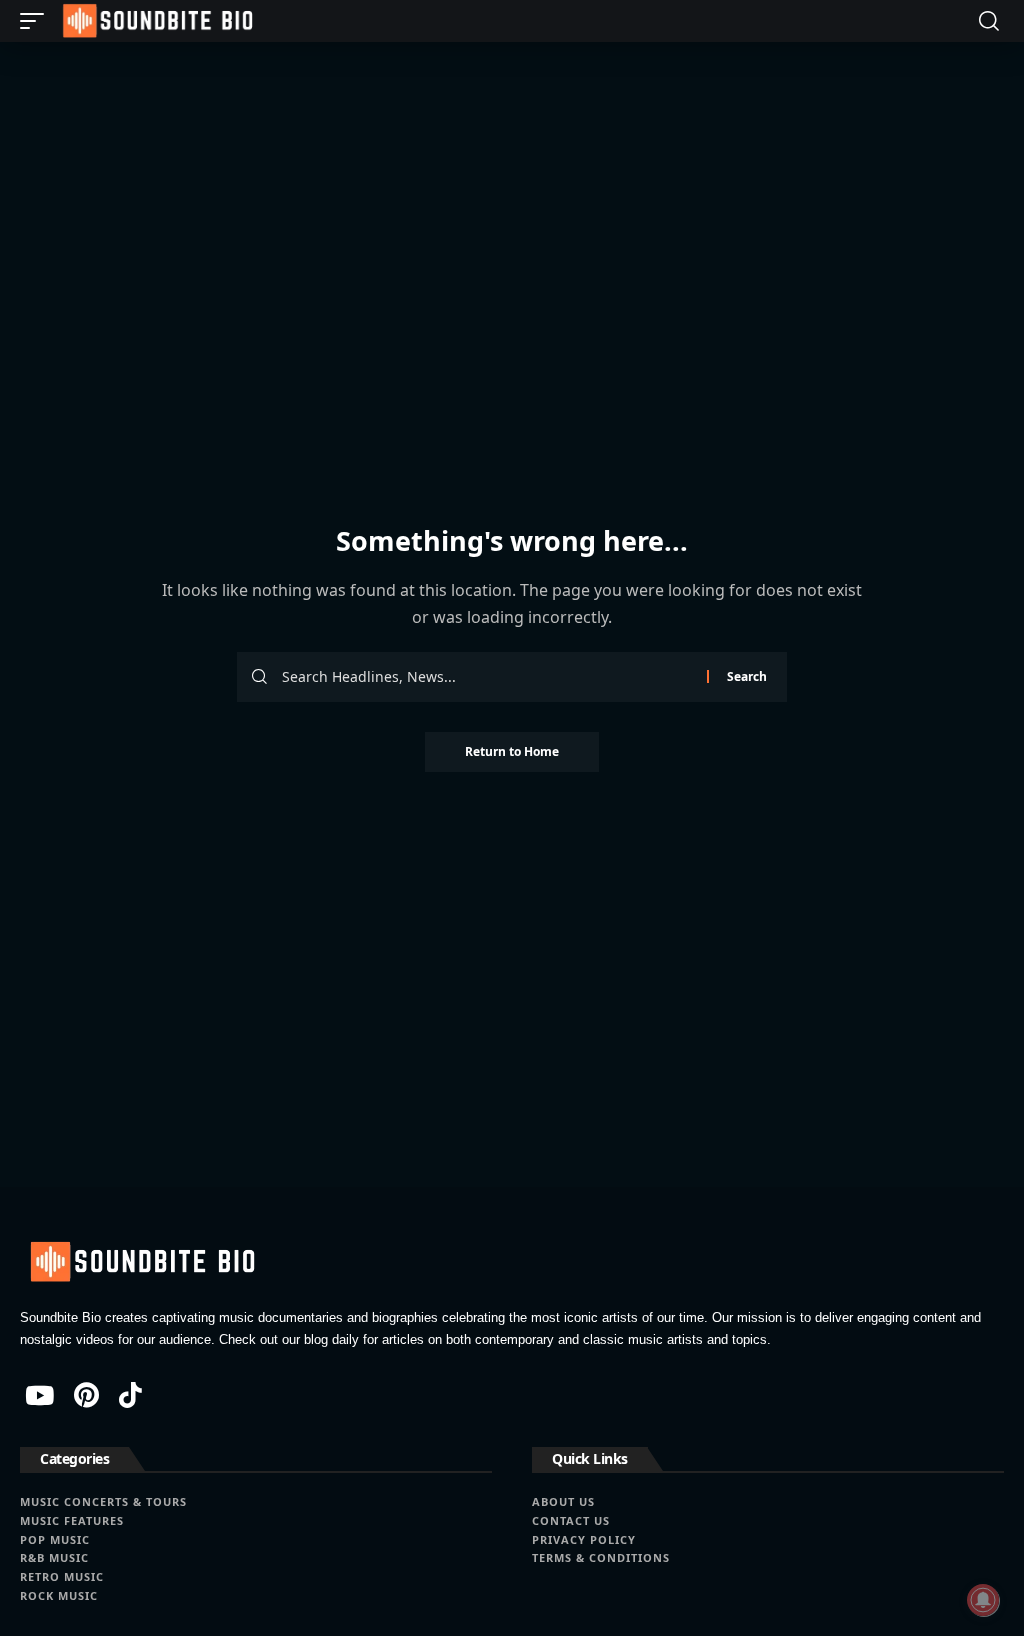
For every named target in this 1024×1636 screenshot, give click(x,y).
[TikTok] (130, 1395)
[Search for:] (487, 677)
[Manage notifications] (983, 1600)
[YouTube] (39, 1395)
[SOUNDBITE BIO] (156, 21)
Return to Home (512, 751)
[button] (37, 21)
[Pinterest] (86, 1395)
